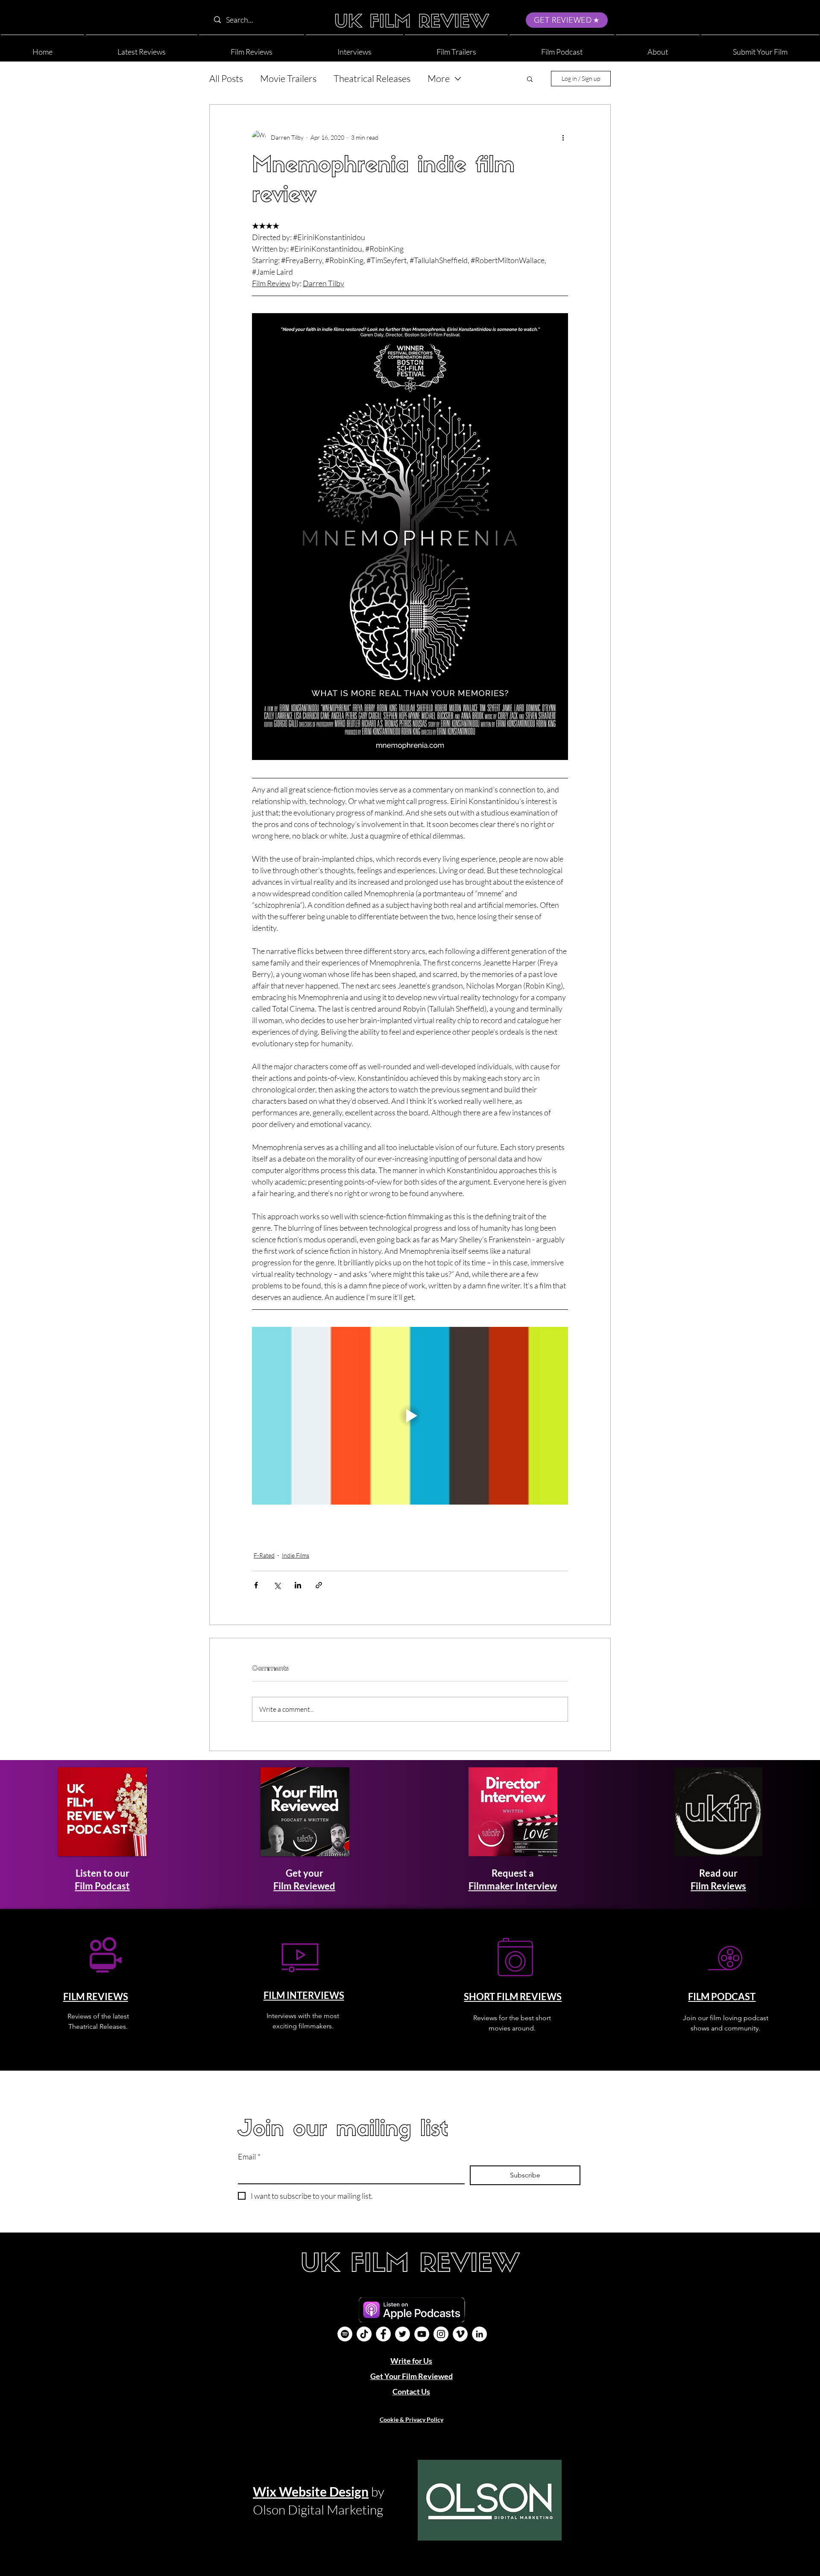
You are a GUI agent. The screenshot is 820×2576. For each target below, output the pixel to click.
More (439, 78)
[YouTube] (422, 2334)
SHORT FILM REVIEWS (513, 1997)
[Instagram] (441, 2334)
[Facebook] (383, 2334)
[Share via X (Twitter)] (277, 1585)
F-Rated (264, 1555)
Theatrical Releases (372, 78)
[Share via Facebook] (256, 1585)
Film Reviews (718, 1886)
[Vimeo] (460, 2334)
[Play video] (410, 1416)
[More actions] (563, 137)
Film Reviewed (304, 1886)
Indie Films (296, 1555)
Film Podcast (102, 1886)
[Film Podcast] (345, 2334)
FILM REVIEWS (96, 1997)
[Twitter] (403, 2334)
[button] (658, 48)
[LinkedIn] (479, 2334)
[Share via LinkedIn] (298, 1585)
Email (249, 2156)
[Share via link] (319, 1585)
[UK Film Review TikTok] (364, 2334)
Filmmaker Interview (513, 1886)
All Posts (226, 78)
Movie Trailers (288, 78)
